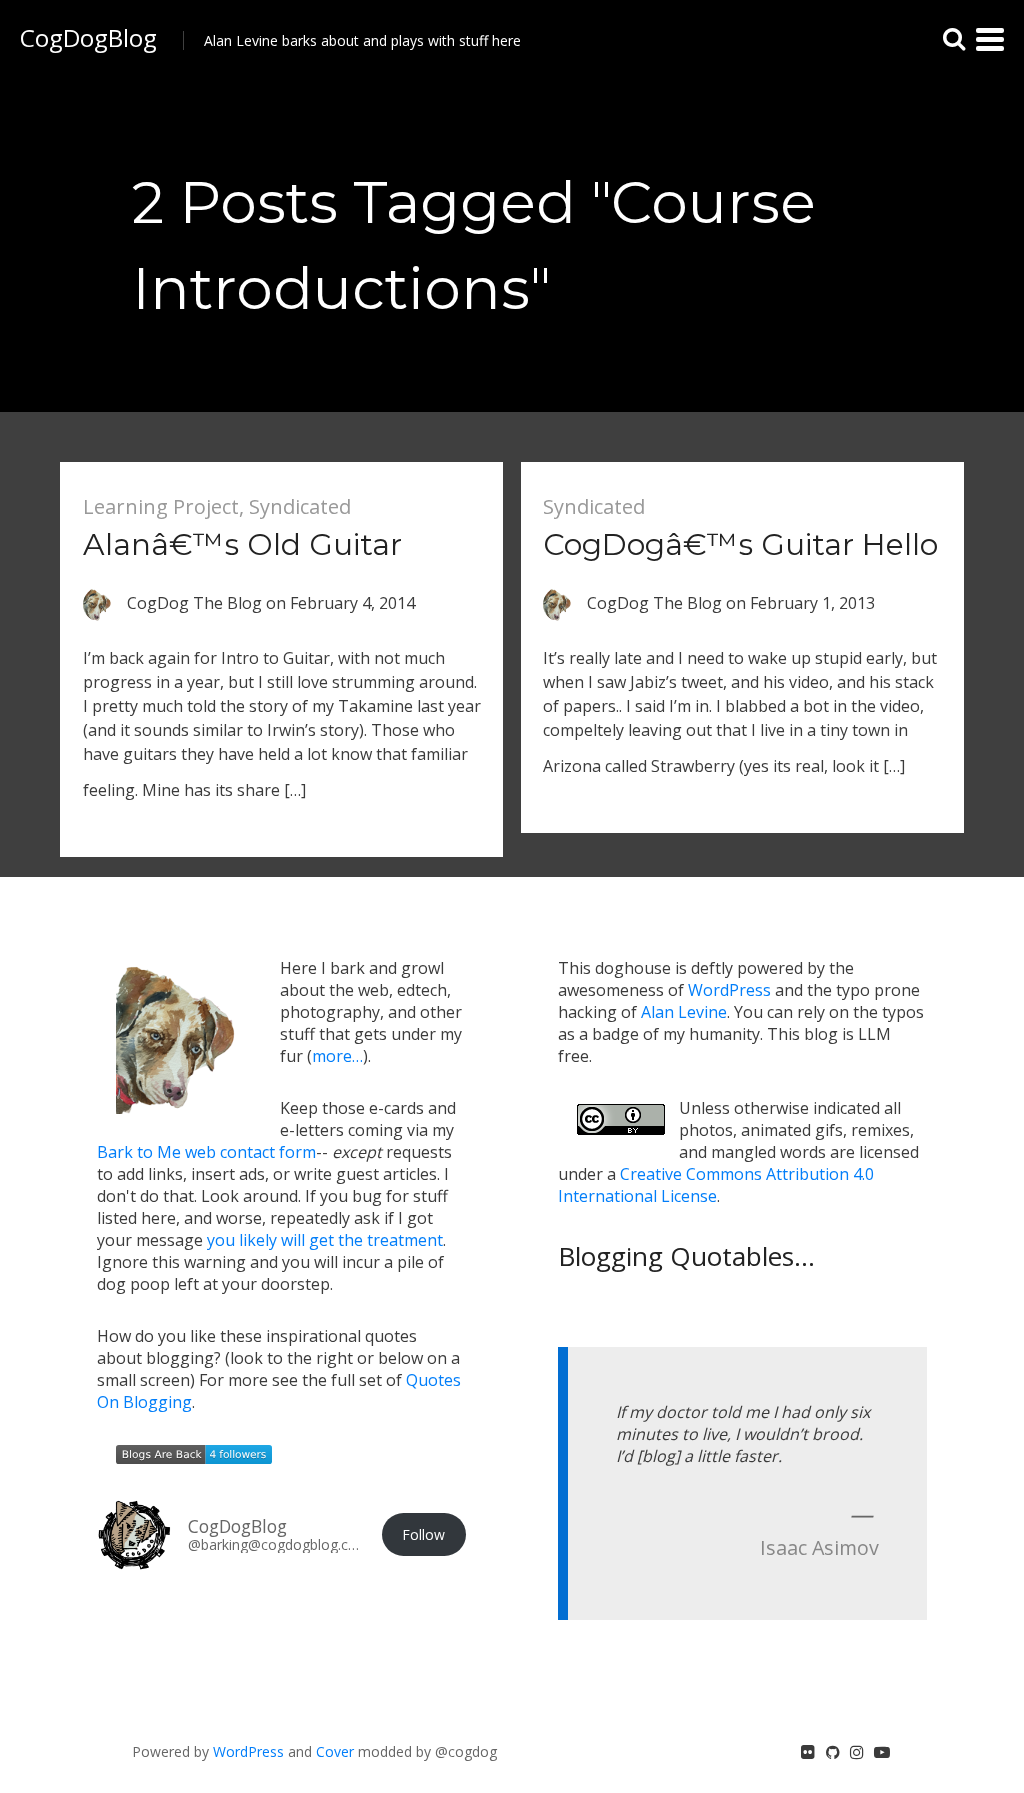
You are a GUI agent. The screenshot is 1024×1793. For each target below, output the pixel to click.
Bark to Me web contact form (206, 1152)
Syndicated (300, 506)
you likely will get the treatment (325, 1240)
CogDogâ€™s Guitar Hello (740, 544)
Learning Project (161, 506)
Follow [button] (423, 1534)
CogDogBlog (88, 37)
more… (337, 1056)
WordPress (729, 990)
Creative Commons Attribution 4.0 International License (716, 1185)
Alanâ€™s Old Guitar (242, 544)
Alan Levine (684, 1012)
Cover (335, 1751)
